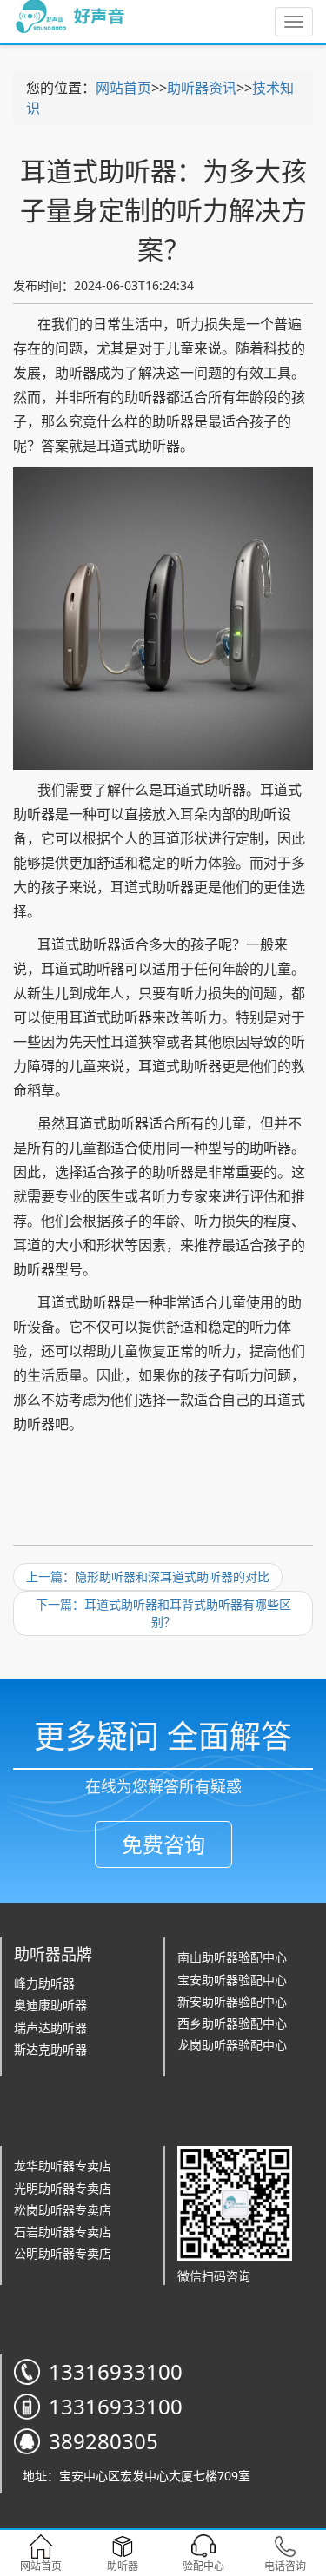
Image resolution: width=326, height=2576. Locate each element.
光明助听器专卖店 (63, 2188)
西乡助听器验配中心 (232, 2023)
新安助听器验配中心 (232, 2001)
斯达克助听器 (50, 2049)
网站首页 (123, 88)
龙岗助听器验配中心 (232, 2045)
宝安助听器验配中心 (232, 1980)
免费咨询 (163, 1844)
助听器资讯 (202, 88)
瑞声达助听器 (50, 2027)
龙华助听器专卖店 (63, 2165)
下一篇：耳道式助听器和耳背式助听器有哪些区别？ (163, 1613)
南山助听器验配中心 (232, 1957)
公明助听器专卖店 (63, 2253)
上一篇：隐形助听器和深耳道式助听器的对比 (148, 1576)
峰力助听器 (44, 1983)
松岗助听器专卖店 (63, 2210)
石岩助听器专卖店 (63, 2232)
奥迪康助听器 (50, 2005)
